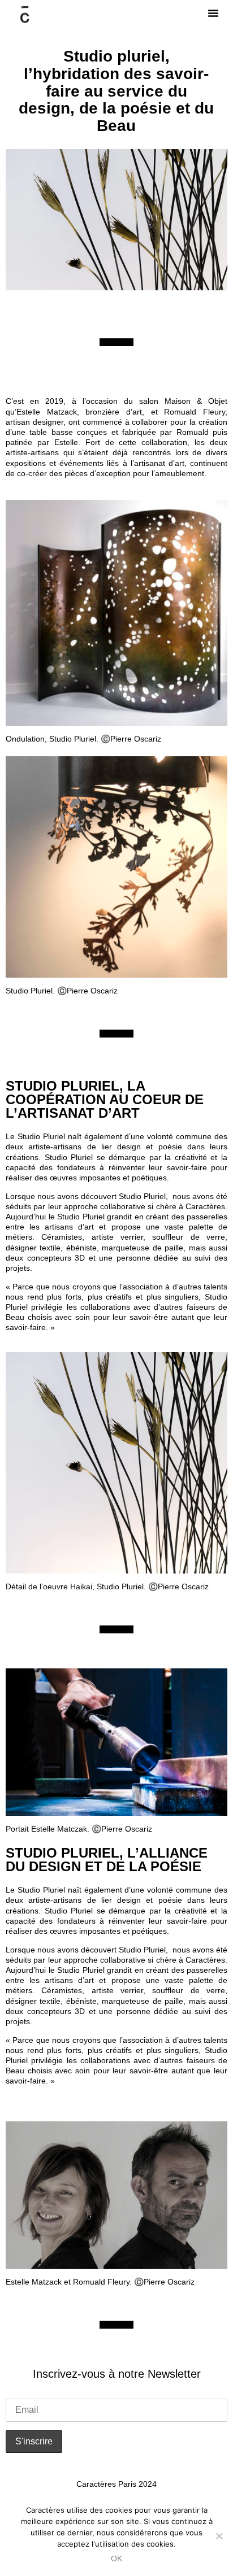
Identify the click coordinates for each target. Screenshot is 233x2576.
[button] (213, 13)
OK (116, 2558)
